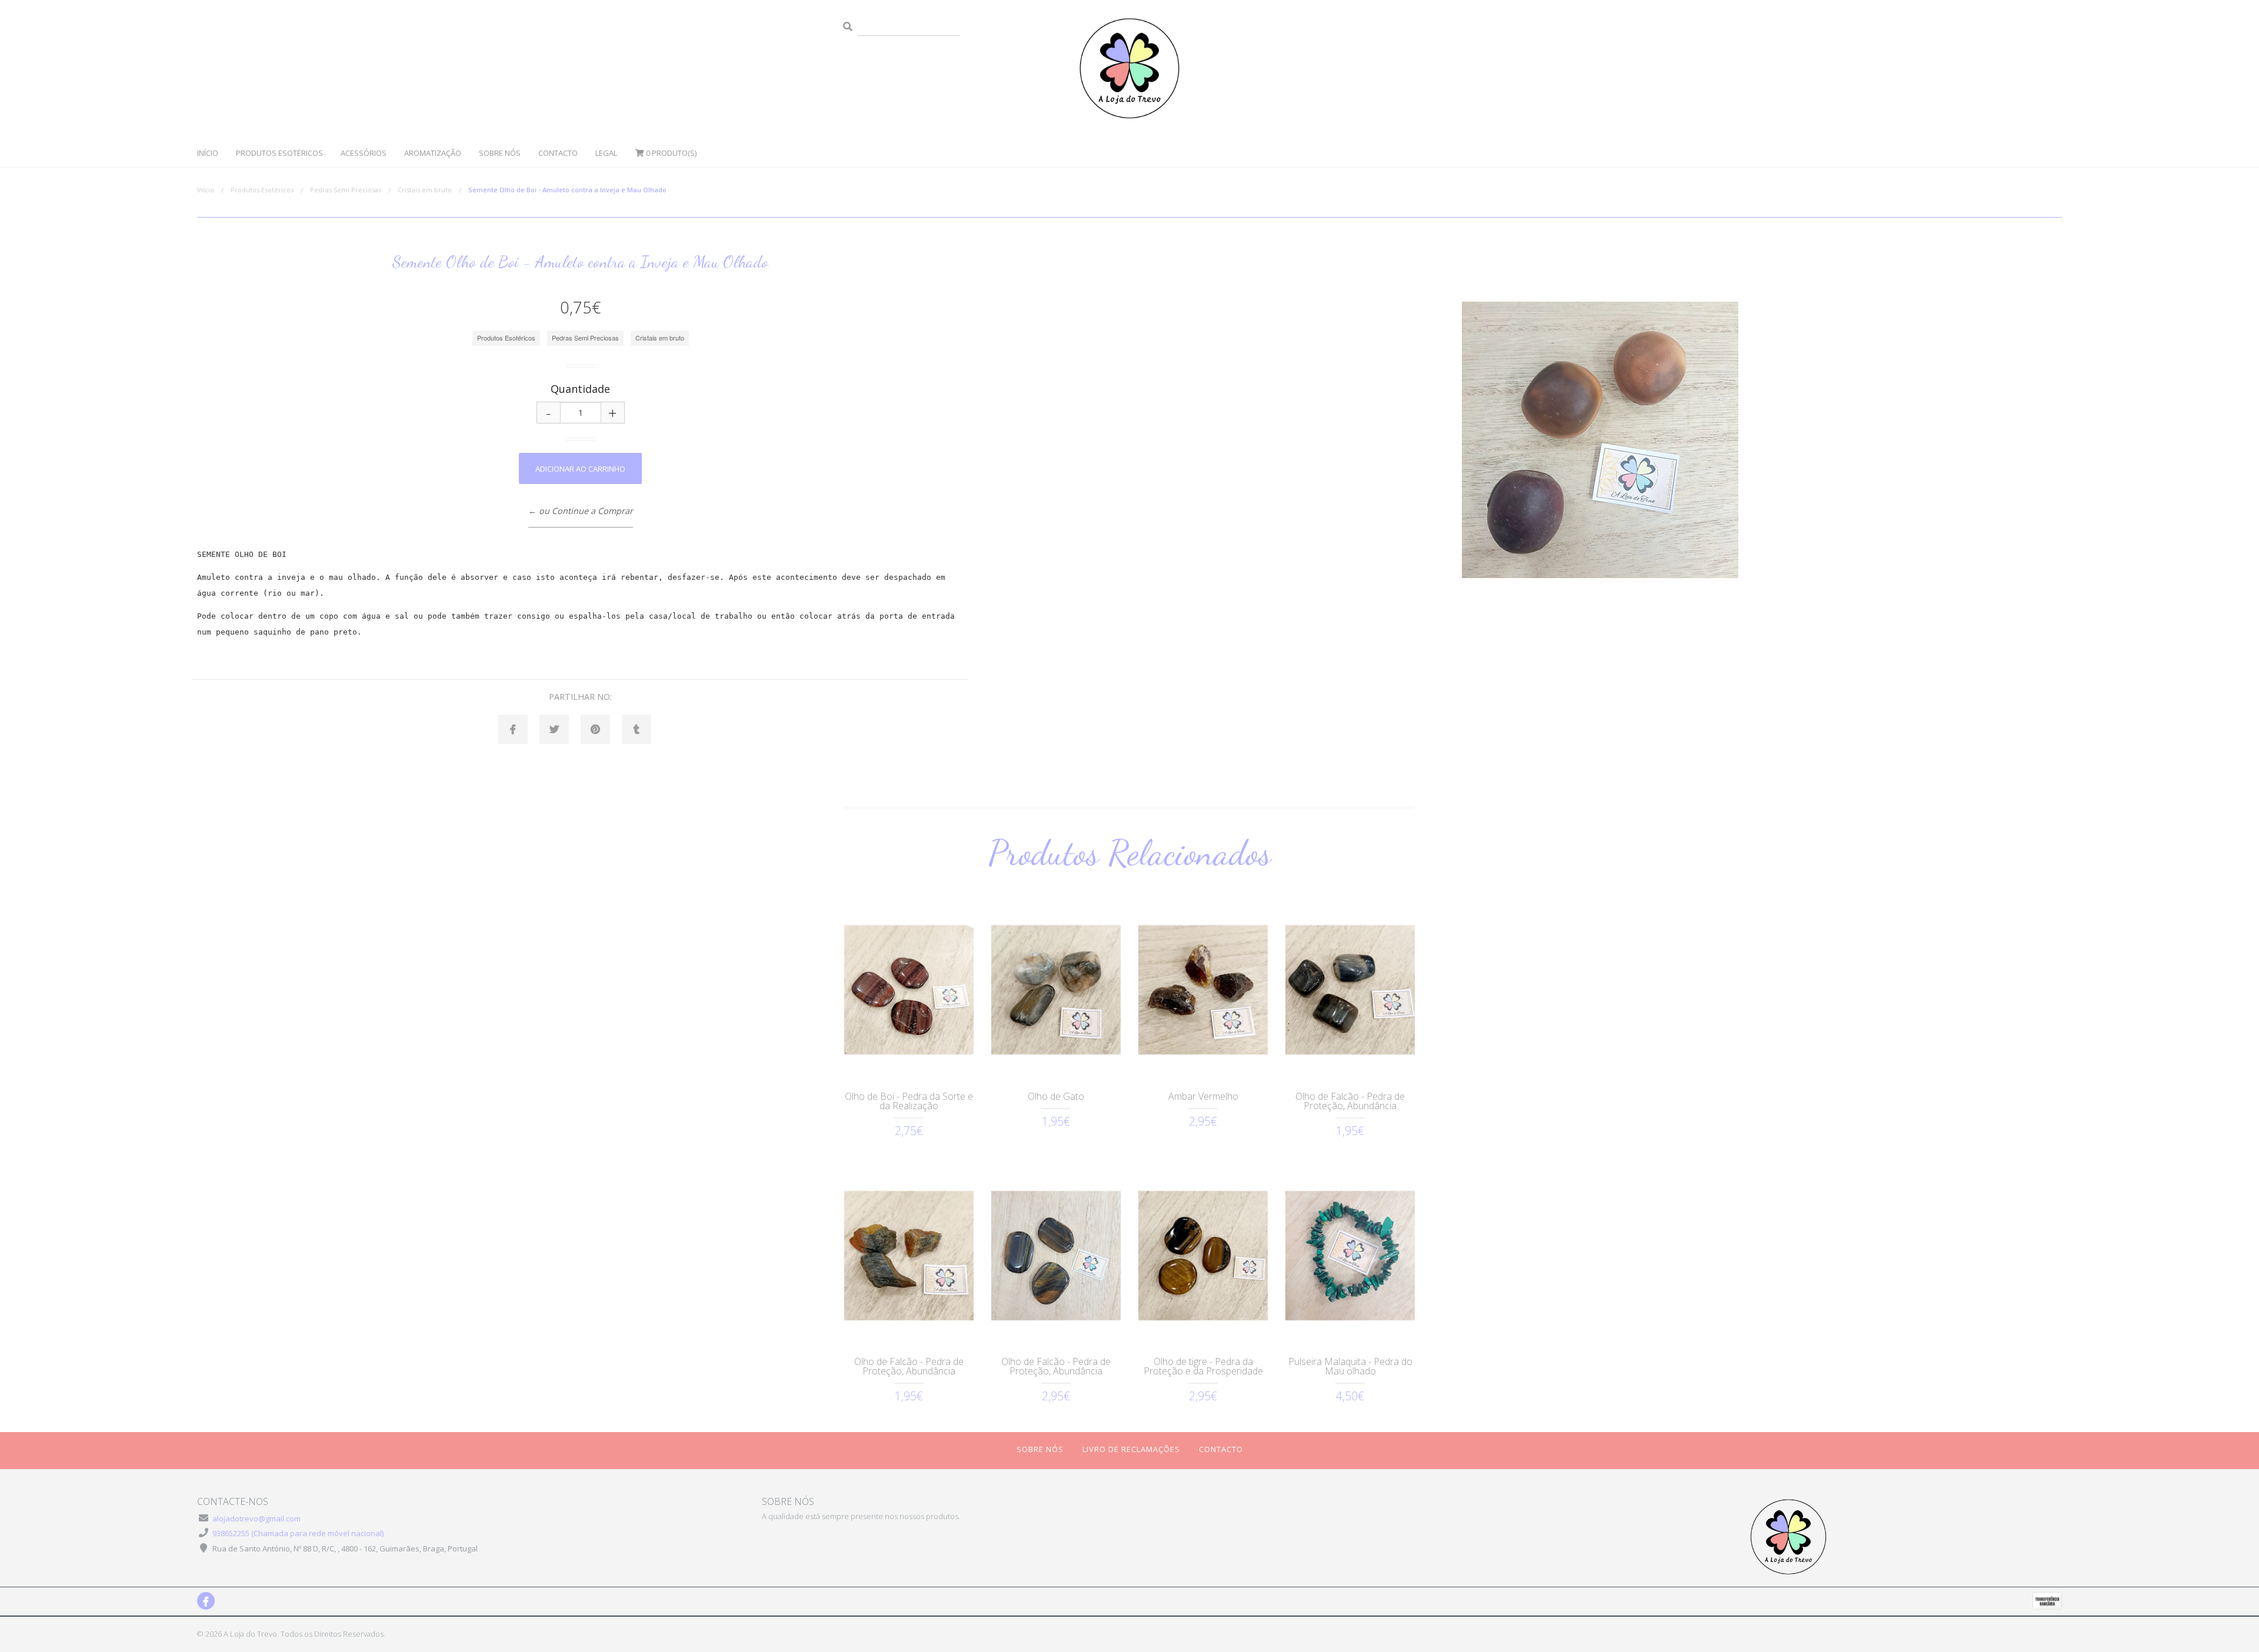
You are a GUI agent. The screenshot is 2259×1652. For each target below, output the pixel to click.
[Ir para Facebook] (206, 1601)
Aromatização (433, 153)
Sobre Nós (500, 153)
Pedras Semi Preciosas (346, 190)
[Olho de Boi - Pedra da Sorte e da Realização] (909, 990)
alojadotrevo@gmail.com (256, 1518)
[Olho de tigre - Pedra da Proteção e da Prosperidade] (1203, 1256)
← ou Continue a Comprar (581, 511)
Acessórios (364, 153)
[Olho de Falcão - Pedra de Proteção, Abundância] (1350, 990)
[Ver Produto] (909, 1062)
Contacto (558, 153)
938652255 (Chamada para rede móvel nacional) (298, 1533)
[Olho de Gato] (1056, 990)
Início (208, 153)
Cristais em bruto (425, 190)
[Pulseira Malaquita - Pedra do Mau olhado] (1350, 1256)
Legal (606, 153)
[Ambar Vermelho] (1203, 990)
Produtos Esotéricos (279, 153)
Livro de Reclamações (1131, 1449)
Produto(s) (671, 153)
